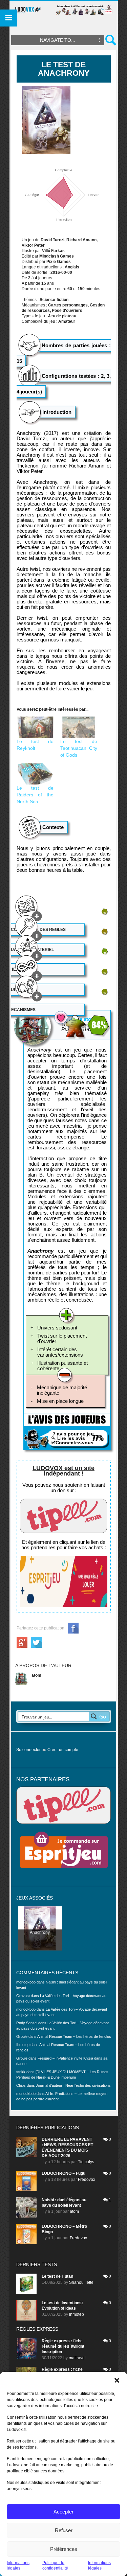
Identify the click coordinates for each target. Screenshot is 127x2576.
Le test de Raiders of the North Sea (35, 795)
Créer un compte (63, 1750)
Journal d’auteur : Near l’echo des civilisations (73, 2085)
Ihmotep (23, 2045)
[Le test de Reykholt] (35, 727)
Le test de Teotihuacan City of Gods (79, 748)
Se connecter (28, 1750)
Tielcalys (86, 2162)
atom (36, 1675)
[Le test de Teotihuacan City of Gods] (79, 727)
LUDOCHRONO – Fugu (63, 2173)
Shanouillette (81, 2282)
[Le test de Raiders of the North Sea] (35, 774)
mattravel (77, 2358)
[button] (117, 2380)
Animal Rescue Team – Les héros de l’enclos (74, 2036)
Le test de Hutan (57, 2276)
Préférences (64, 2549)
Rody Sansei (27, 2023)
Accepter (63, 2512)
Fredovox (87, 2180)
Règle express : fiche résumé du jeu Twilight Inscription (63, 2346)
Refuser (64, 2530)
